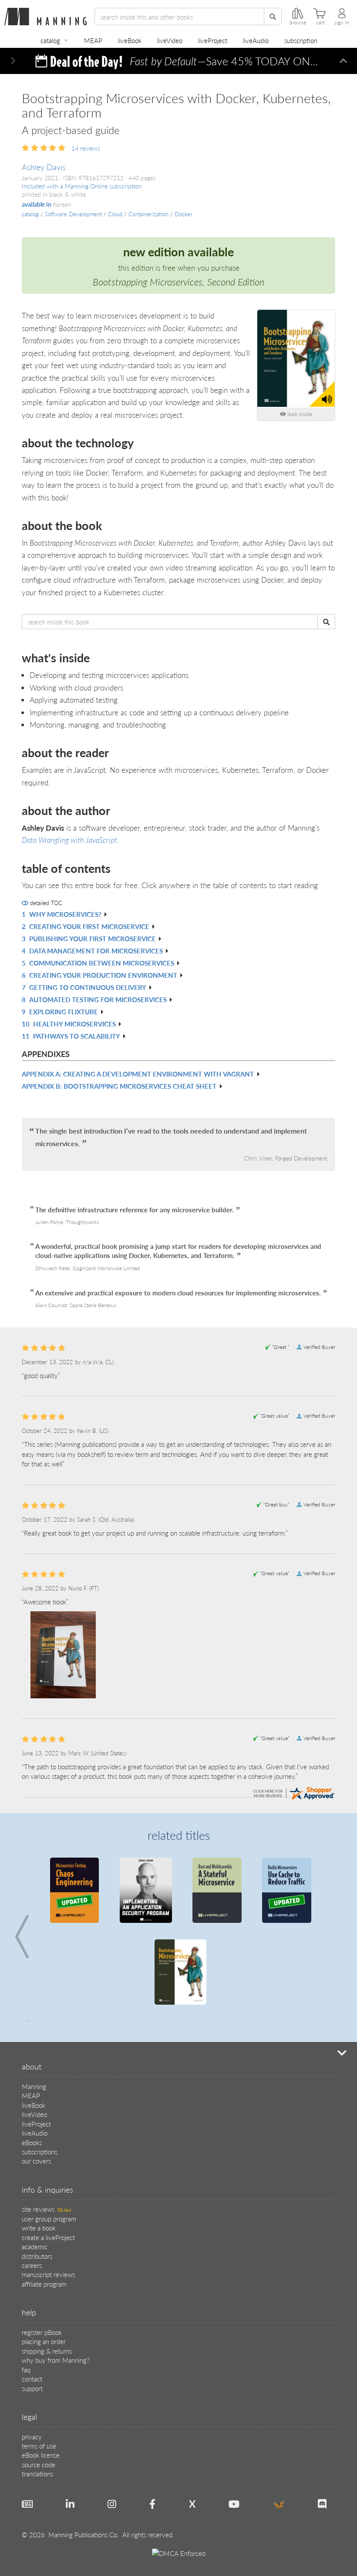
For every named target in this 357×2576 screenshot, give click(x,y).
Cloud (115, 214)
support (32, 2388)
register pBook (42, 2332)
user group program (49, 2219)
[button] (13, 61)
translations (37, 2474)
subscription (301, 40)
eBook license (41, 2455)
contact (32, 2379)
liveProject (213, 40)
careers (32, 2265)
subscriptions (40, 2152)
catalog (50, 40)
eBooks (32, 2142)
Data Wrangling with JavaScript (69, 840)
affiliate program (44, 2284)
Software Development (73, 214)
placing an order (44, 2341)
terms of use (39, 2446)
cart (320, 23)
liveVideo (170, 40)
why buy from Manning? (56, 2360)
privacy (32, 2437)
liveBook (130, 40)
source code (39, 2464)
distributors (37, 2256)
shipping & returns (47, 2351)
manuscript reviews (48, 2274)
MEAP (93, 40)
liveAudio (256, 40)
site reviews (46, 2209)
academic (35, 2246)
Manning (34, 2086)
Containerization (148, 214)
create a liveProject (48, 2237)
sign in (342, 23)
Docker (184, 214)
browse (298, 23)
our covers (36, 2161)
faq (26, 2370)
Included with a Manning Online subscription (82, 186)
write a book (39, 2228)
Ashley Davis (44, 167)
